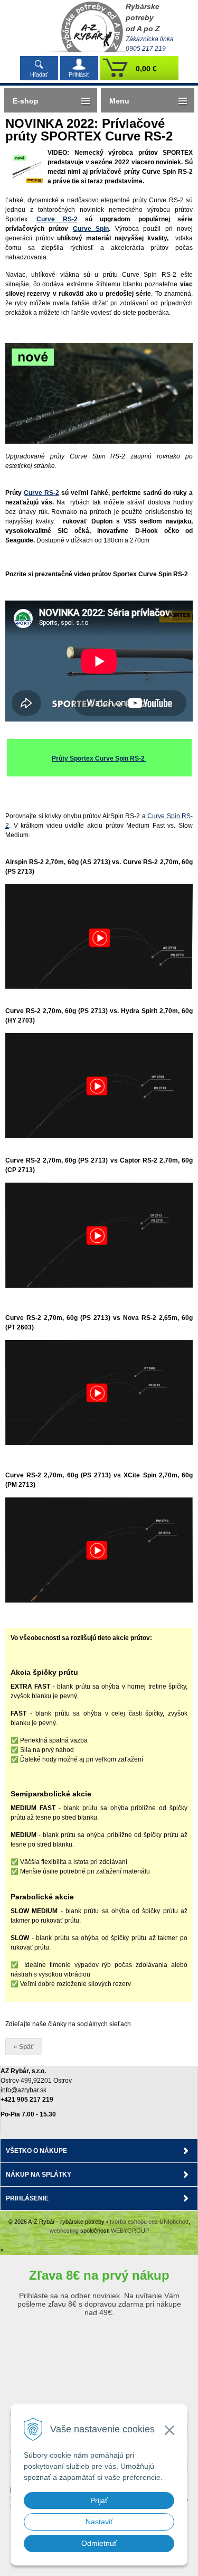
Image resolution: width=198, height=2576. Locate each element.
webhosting (64, 2231)
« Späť (24, 2047)
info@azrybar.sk (23, 2090)
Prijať (99, 2500)
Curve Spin (91, 229)
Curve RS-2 (57, 219)
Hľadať (39, 74)
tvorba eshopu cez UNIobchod (149, 2222)
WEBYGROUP (130, 2231)
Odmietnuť (99, 2543)
